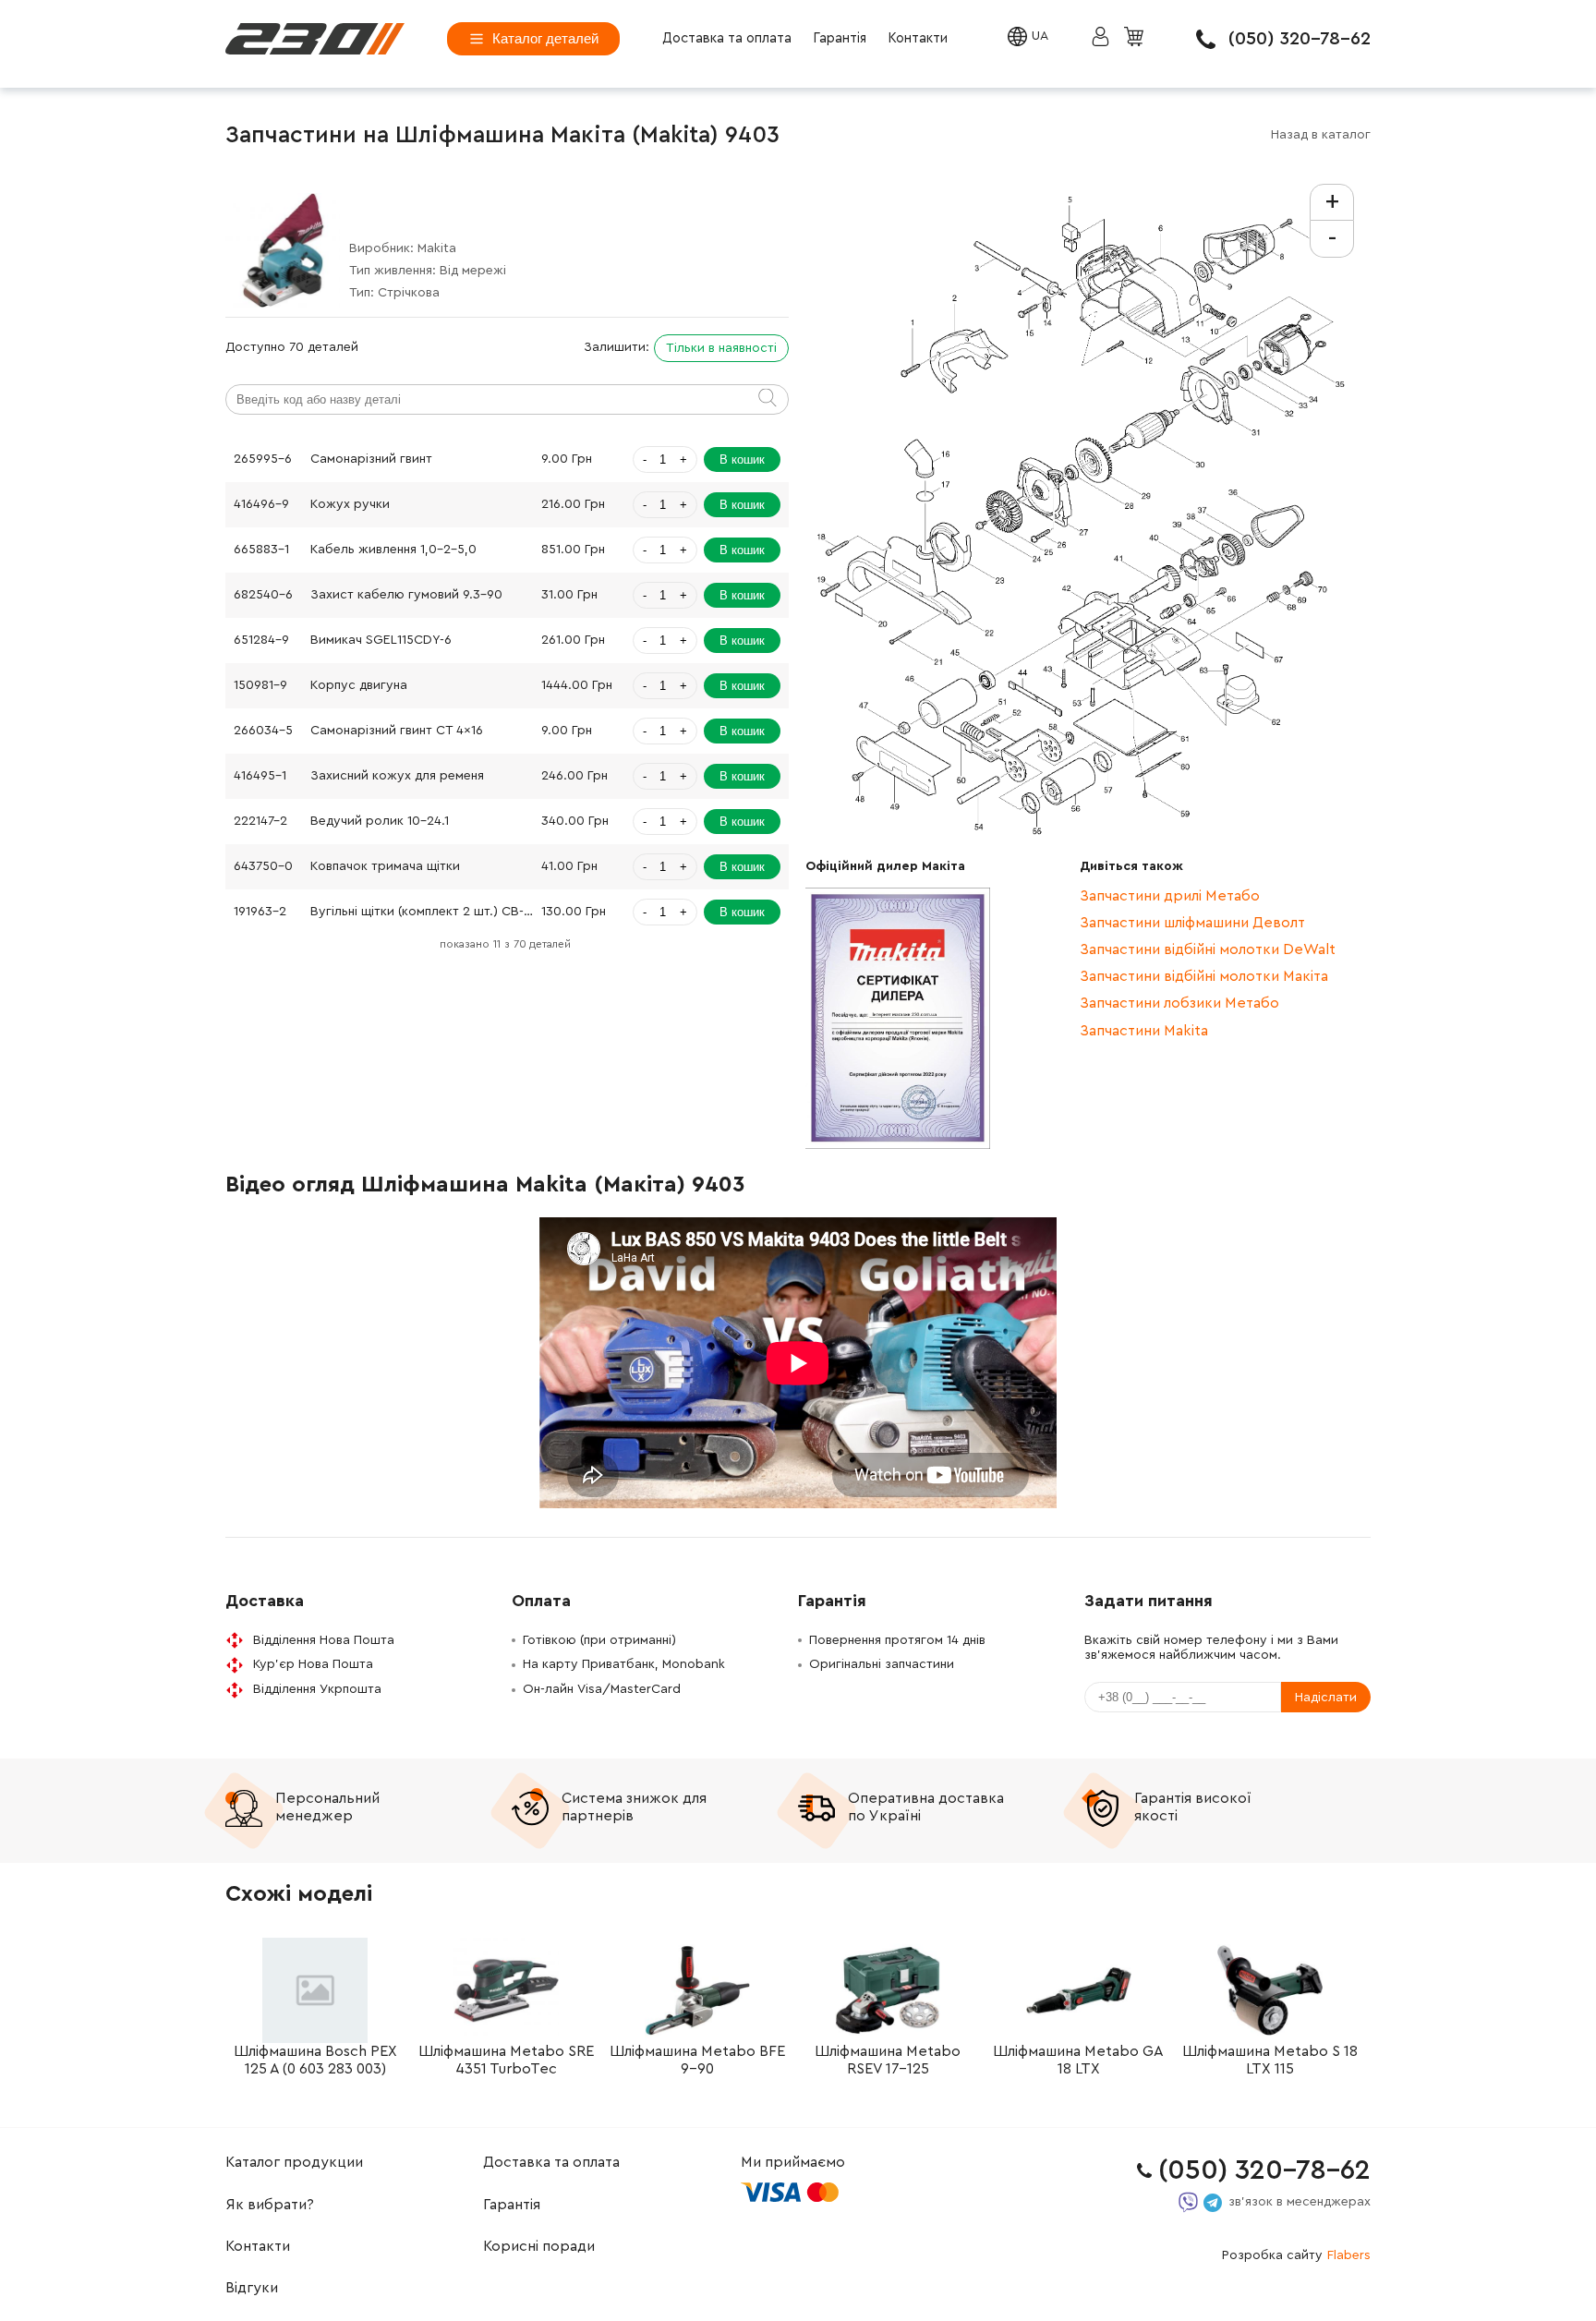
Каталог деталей (545, 38)
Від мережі (473, 271)
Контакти (918, 38)
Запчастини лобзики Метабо (1179, 1003)
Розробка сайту (1296, 2255)
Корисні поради (539, 2246)
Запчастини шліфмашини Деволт (1192, 923)
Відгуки (252, 2288)
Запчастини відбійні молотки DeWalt (1208, 949)
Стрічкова (409, 293)
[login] (315, 39)
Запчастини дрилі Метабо (1170, 896)
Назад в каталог (1321, 135)
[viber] (1188, 2202)
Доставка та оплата (727, 38)
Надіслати (1326, 1698)
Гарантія (840, 38)
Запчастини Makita (1144, 1031)
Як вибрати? (270, 2205)
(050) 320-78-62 (1300, 39)
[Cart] (1136, 38)
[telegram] (1213, 2203)
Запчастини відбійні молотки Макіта (1204, 976)
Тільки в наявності (721, 348)
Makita (437, 248)
